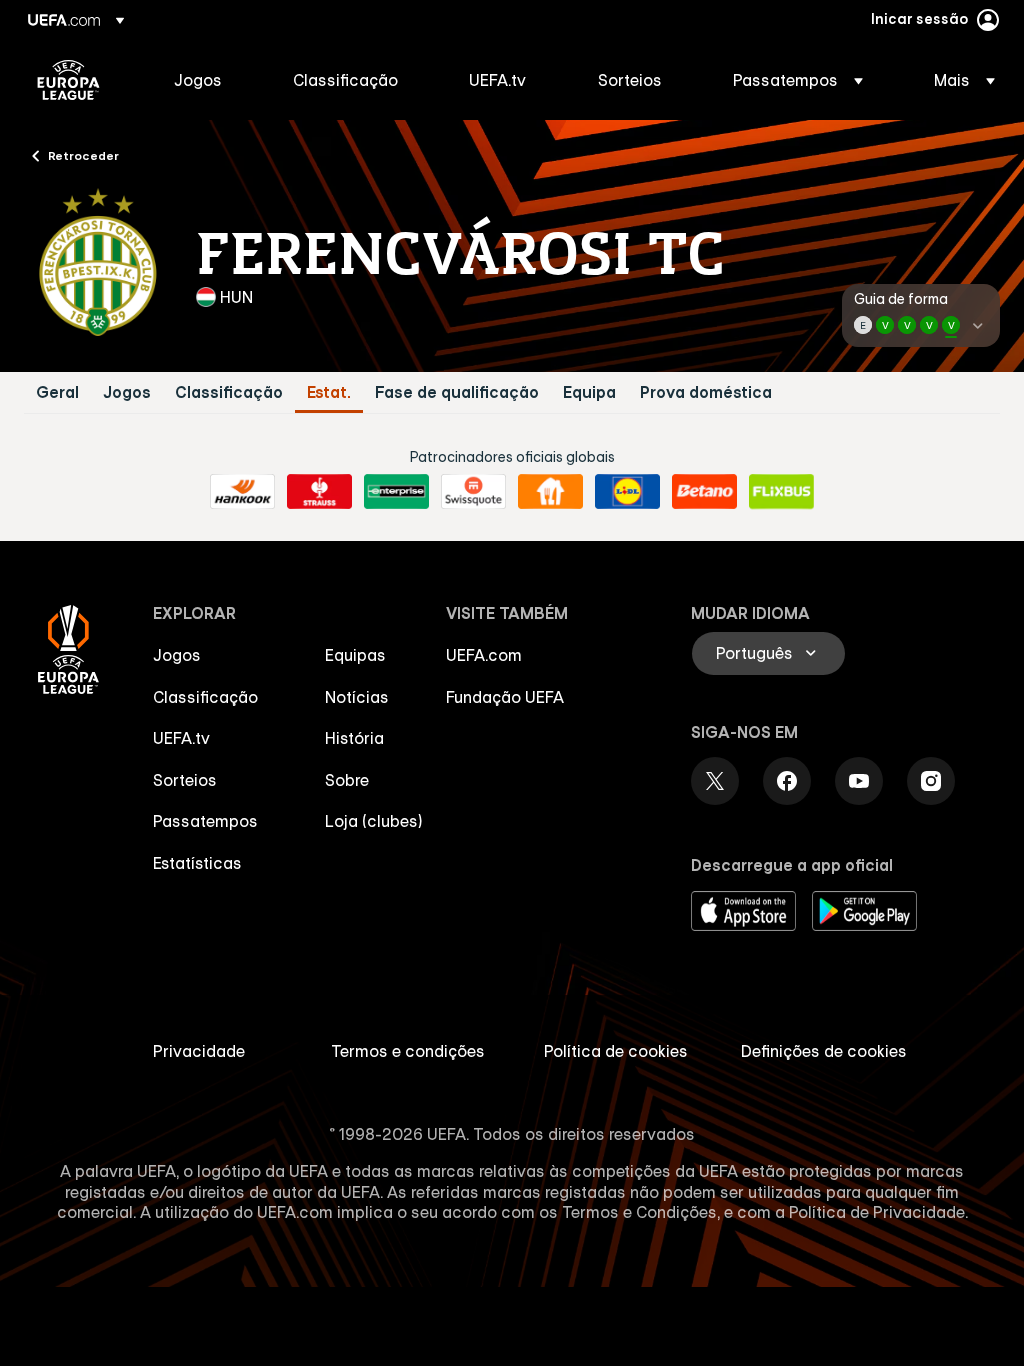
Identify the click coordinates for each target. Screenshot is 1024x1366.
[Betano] (704, 492)
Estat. (329, 392)
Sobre (347, 780)
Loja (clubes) (374, 821)
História (354, 738)
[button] (798, 80)
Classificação (229, 392)
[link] (198, 80)
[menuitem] (208, 80)
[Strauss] (319, 492)
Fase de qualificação (457, 392)
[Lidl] (627, 492)
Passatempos (205, 821)
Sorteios (185, 780)
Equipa (589, 392)
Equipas (355, 655)
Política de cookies (616, 1051)
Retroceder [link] (83, 155)
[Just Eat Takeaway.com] (550, 492)
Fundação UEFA (505, 697)
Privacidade (199, 1051)
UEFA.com (484, 655)
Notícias (357, 697)
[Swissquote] (473, 492)
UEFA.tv (181, 738)
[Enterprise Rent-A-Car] (396, 492)
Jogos (127, 392)
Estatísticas (197, 863)
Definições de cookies (824, 1051)
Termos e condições (408, 1051)
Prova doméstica (706, 392)
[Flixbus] (781, 492)
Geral (57, 392)
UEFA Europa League (68, 80)
